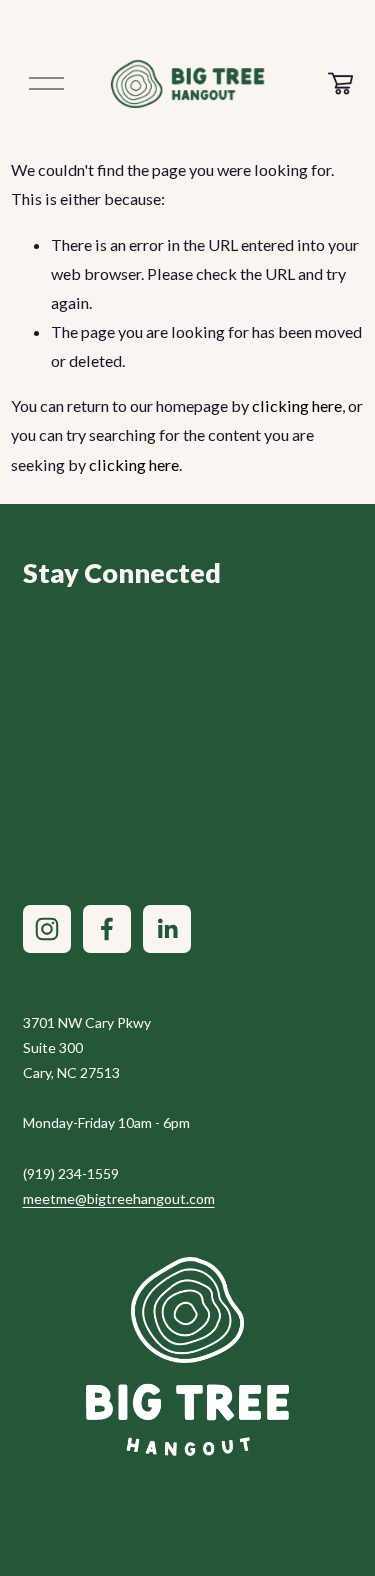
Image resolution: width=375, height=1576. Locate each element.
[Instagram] (47, 929)
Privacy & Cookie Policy (269, 859)
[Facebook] (107, 929)
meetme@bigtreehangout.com (119, 1198)
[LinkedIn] (167, 929)
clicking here (297, 405)
